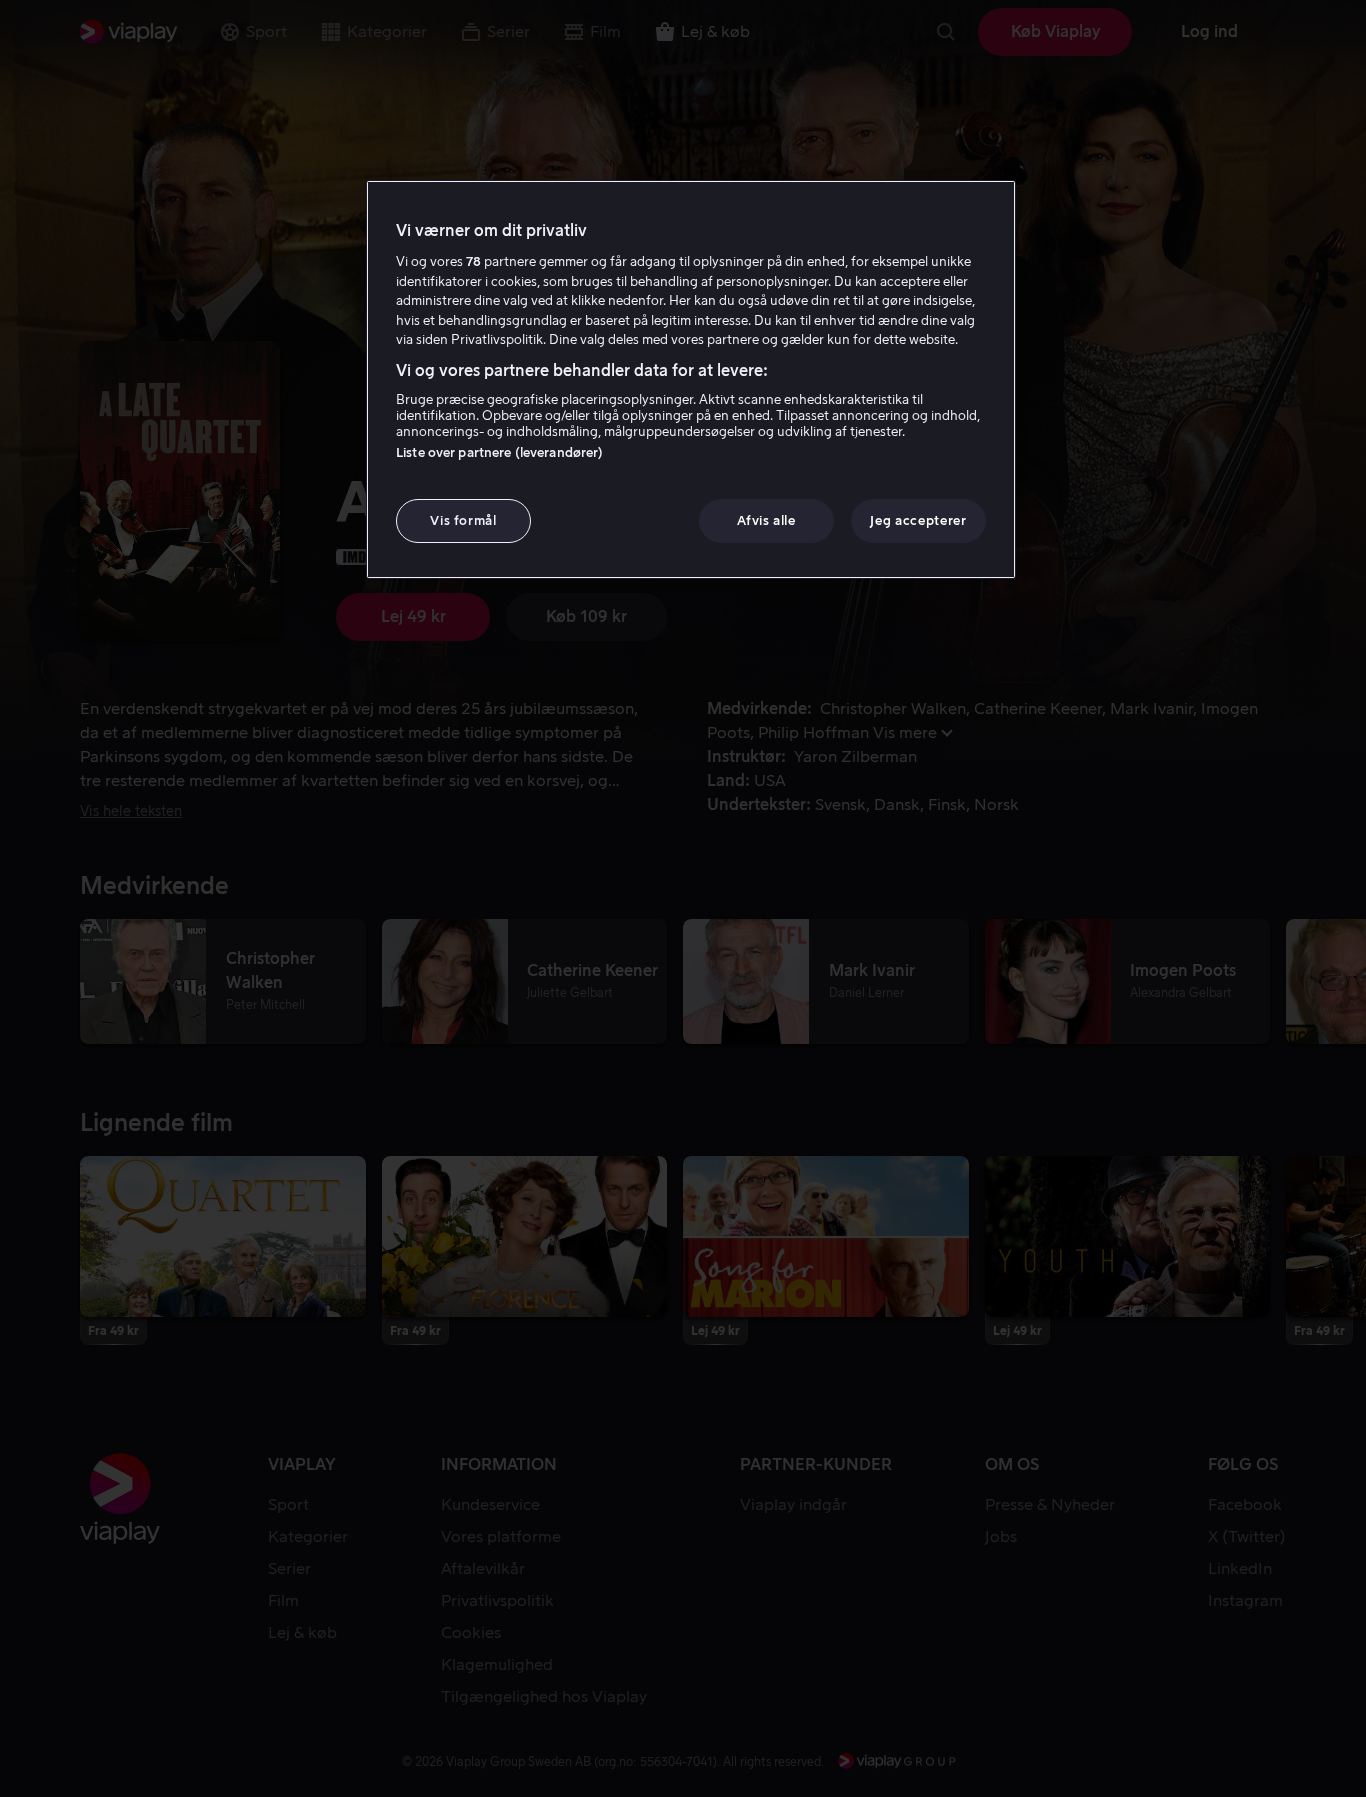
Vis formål (463, 520)
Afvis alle (766, 520)
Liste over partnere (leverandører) (499, 452)
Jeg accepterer (918, 520)
